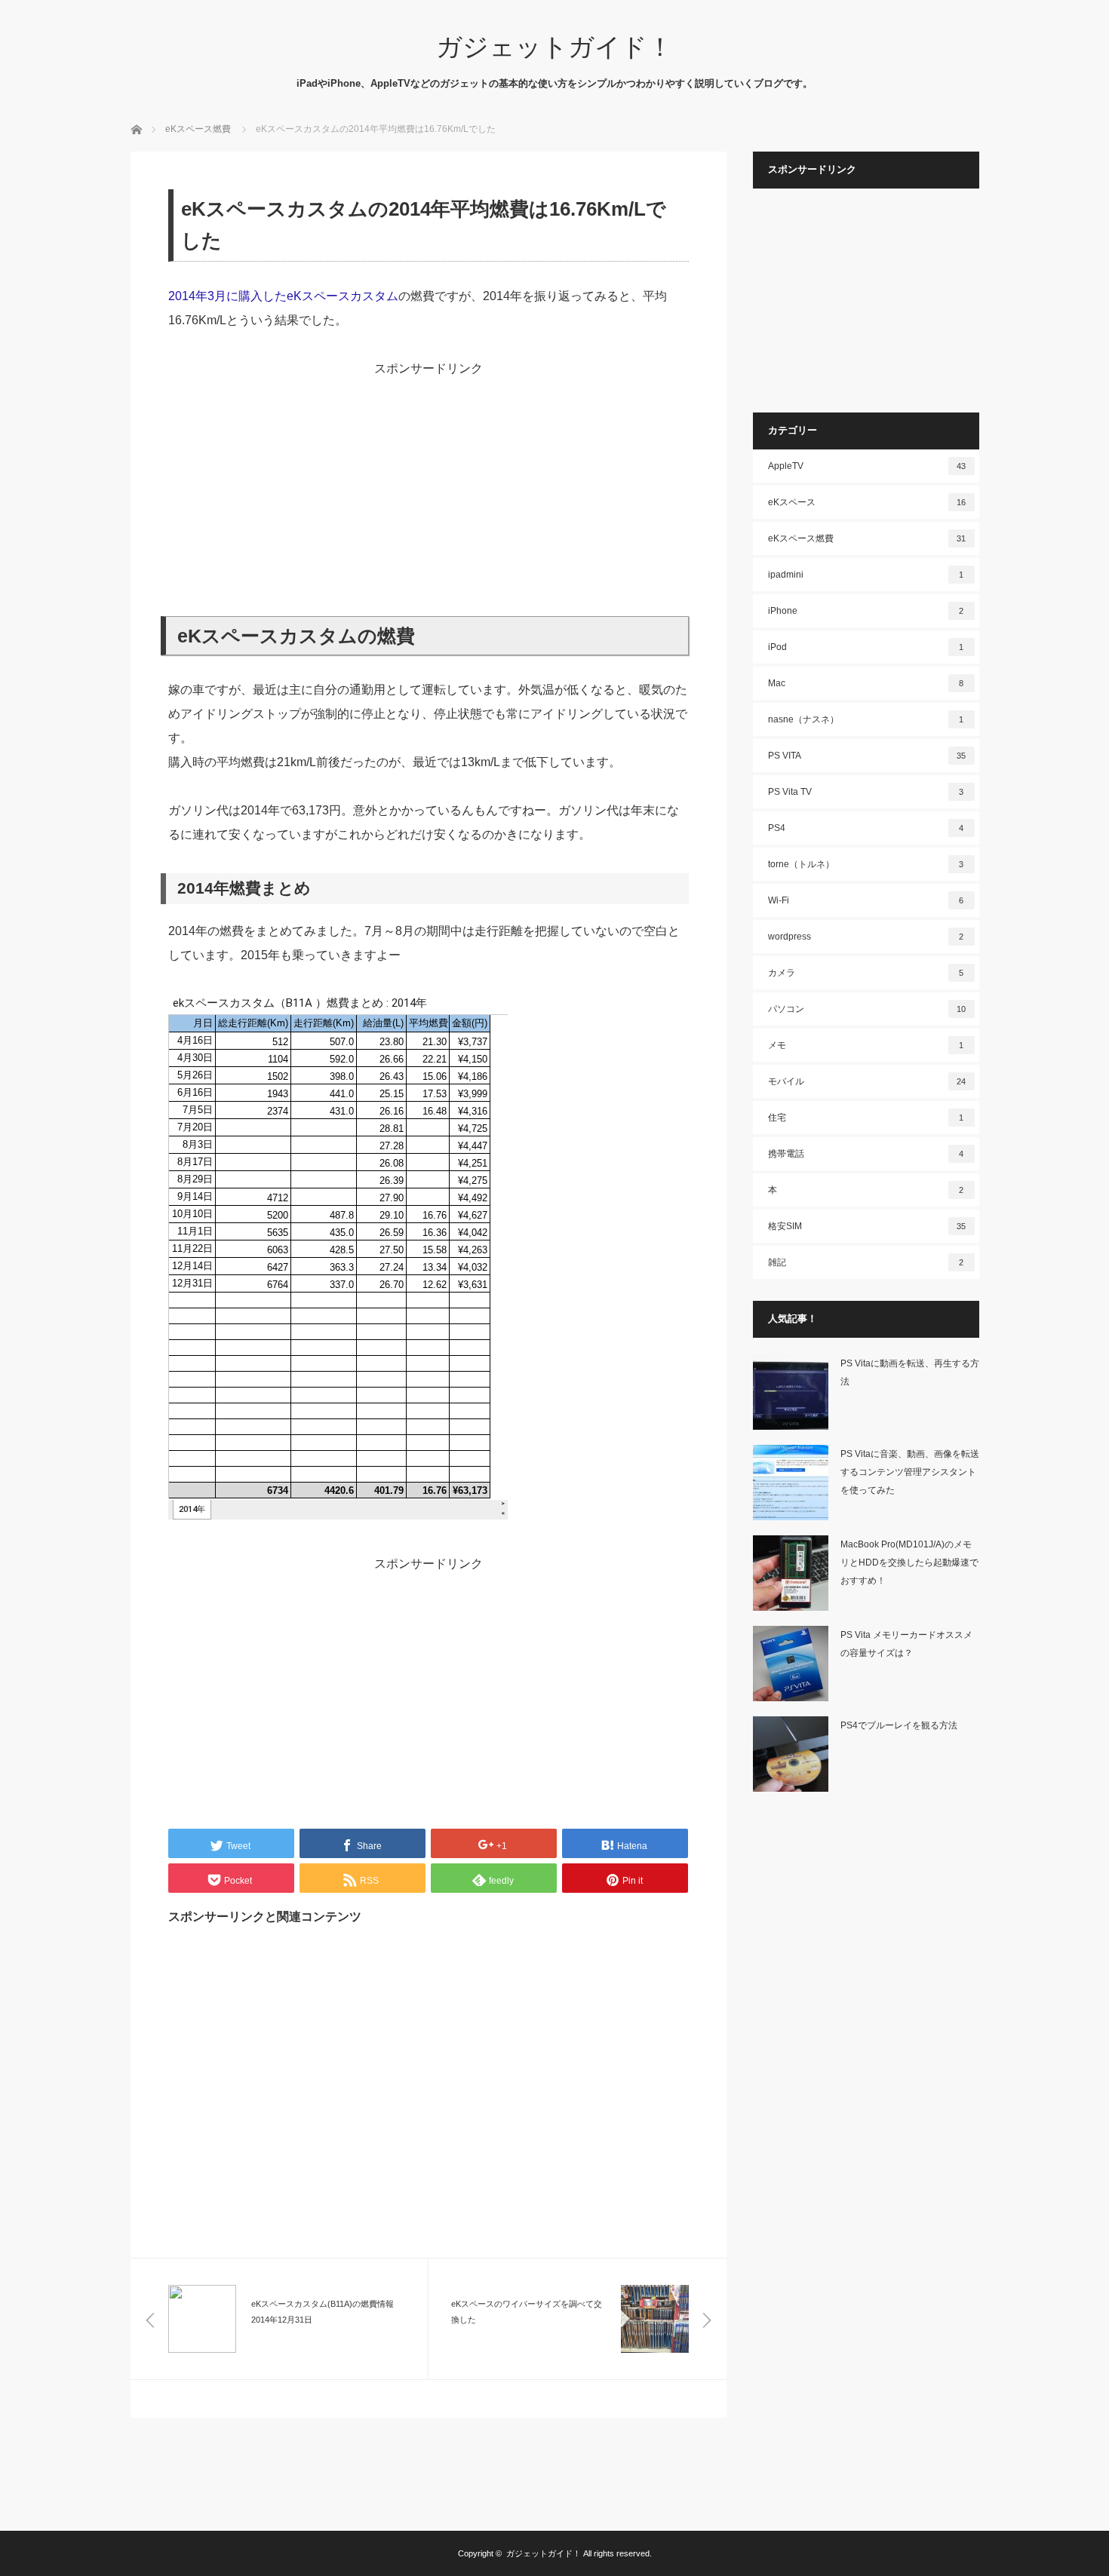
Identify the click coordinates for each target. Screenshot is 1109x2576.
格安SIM (867, 1226)
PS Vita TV (866, 792)
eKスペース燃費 (867, 538)
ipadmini (866, 575)
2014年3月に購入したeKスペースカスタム (283, 296)
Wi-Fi (866, 900)
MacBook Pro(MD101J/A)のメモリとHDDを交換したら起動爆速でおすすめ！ (909, 1562)
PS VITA (867, 756)
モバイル (867, 1081)
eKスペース (867, 502)
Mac (866, 683)
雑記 (866, 1262)
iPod (866, 647)
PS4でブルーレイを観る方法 (899, 1725)
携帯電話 (866, 1154)
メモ (866, 1045)
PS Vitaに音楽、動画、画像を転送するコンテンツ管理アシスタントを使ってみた (910, 1472)
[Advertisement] (429, 486)
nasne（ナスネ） (866, 719)
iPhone (866, 611)
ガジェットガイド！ (554, 47)
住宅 (866, 1118)
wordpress (866, 937)
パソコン (867, 1009)
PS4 (866, 828)
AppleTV (867, 466)
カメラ (866, 973)
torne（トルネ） (866, 864)
